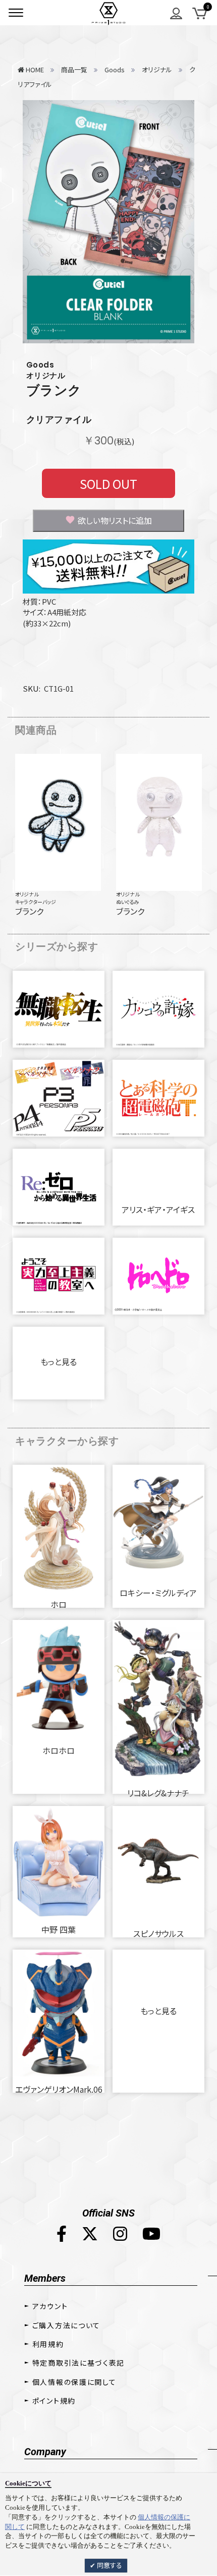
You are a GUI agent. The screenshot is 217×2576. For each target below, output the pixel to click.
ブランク (54, 390)
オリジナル (27, 894)
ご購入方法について (66, 2325)
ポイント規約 (54, 2401)
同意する (109, 2565)
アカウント (50, 2306)
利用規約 (48, 2344)
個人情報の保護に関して (74, 2382)
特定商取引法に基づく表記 (78, 2363)
